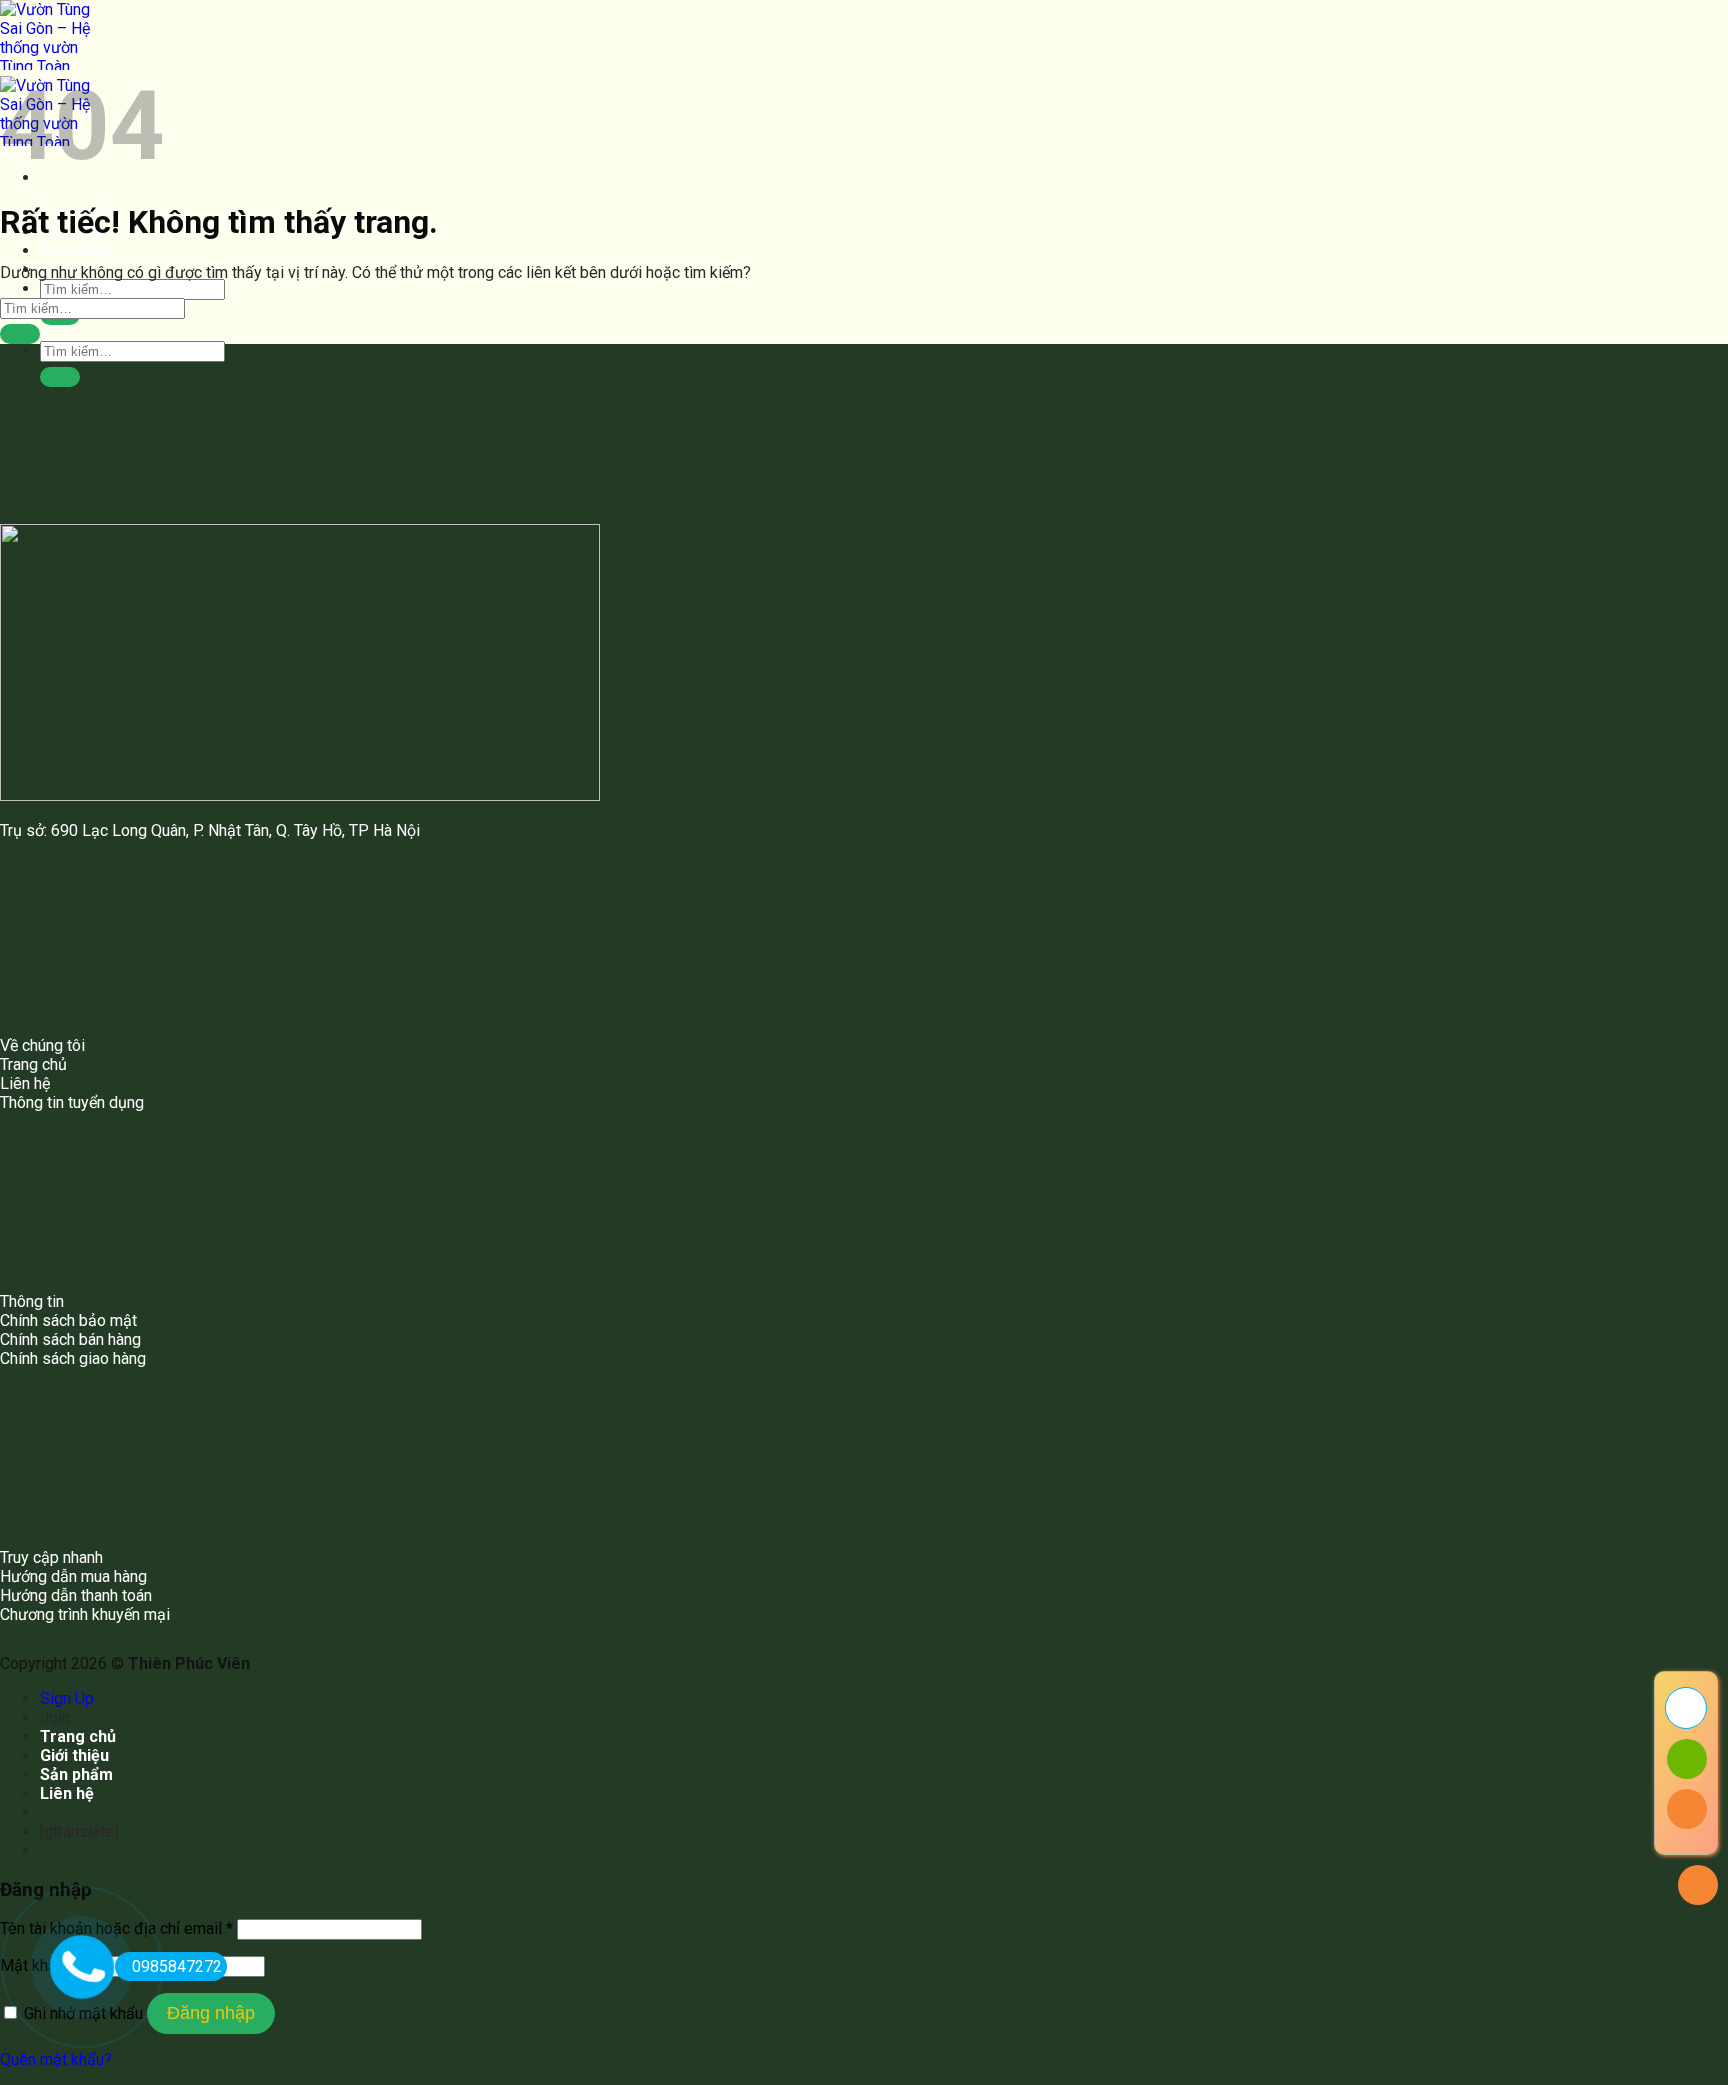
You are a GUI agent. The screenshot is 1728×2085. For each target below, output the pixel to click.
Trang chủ (78, 1736)
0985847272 (177, 1966)
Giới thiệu (74, 1755)
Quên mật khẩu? (56, 2059)
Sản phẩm (76, 250)
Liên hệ (67, 1793)
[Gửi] (60, 377)
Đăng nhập (211, 2013)
